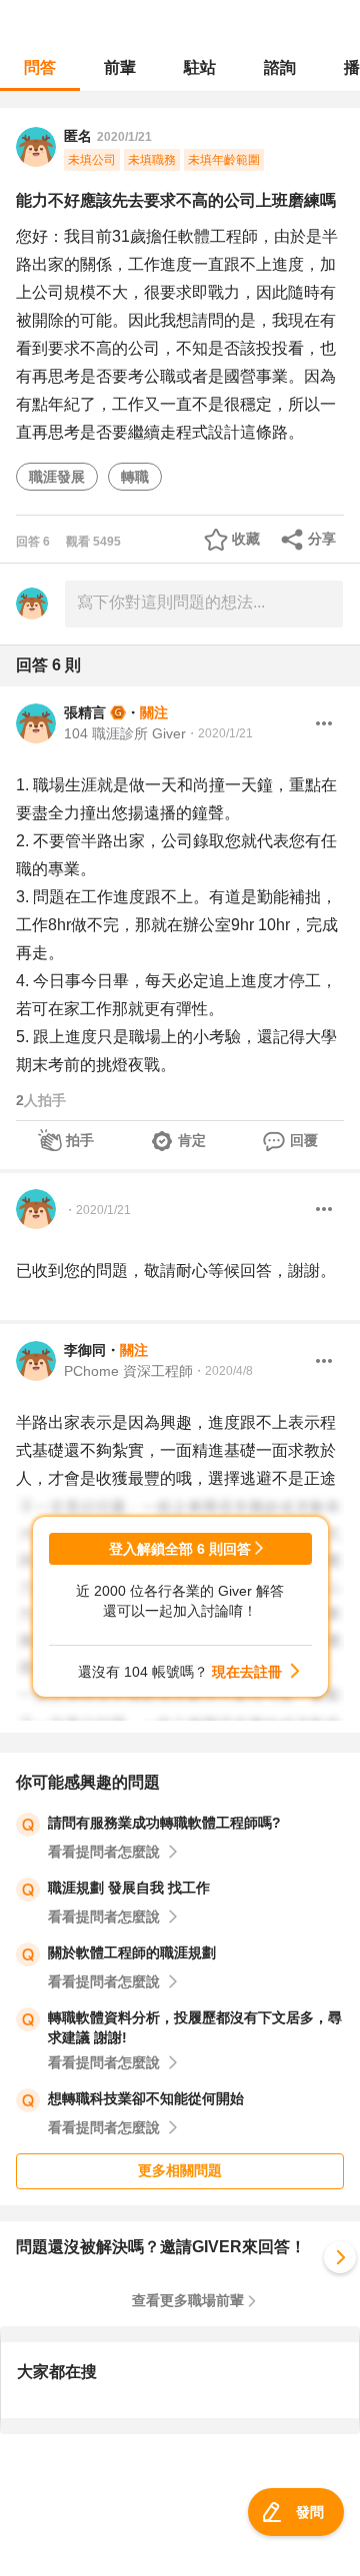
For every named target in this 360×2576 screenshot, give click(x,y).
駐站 (200, 67)
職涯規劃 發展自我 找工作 (129, 1888)
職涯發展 (57, 477)
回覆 (304, 1140)
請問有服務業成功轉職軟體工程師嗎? (164, 1823)
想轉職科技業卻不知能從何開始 (146, 2098)
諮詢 (280, 67)
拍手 (80, 1140)
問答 (40, 67)
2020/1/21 (124, 137)
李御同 (85, 1350)
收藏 (246, 539)
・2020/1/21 (219, 733)
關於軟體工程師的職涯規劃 (132, 1952)
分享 (322, 539)
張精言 (85, 712)
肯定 (192, 1140)
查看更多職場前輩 (188, 2300)
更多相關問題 (180, 2170)
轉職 (135, 477)
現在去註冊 (247, 1672)
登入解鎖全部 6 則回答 (180, 1549)
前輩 (120, 67)
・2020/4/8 (223, 1371)
